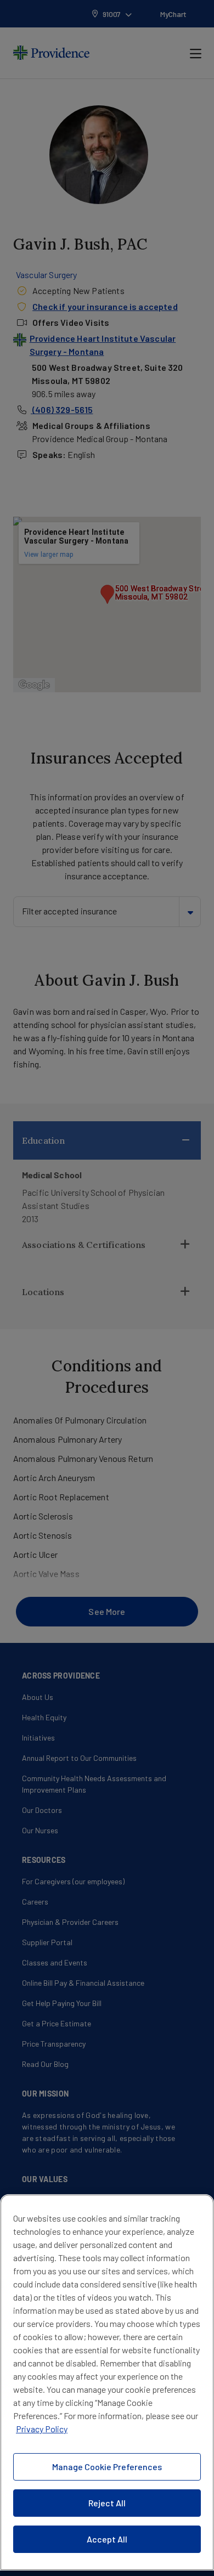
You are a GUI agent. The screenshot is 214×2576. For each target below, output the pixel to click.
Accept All (107, 2539)
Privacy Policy (42, 2429)
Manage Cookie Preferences (107, 2467)
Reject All (107, 2503)
